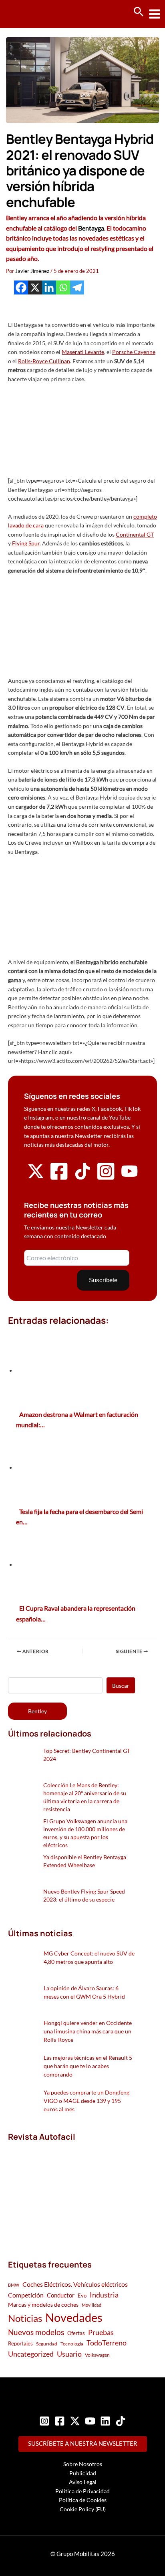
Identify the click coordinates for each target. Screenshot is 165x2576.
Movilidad (92, 2305)
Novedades (74, 2317)
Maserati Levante (83, 352)
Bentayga (91, 228)
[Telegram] (77, 287)
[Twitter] (75, 2421)
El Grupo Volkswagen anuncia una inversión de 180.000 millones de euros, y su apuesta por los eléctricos (85, 1833)
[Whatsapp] (63, 287)
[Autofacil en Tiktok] (82, 1177)
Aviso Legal (83, 2482)
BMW (14, 2285)
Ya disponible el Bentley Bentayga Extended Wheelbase (85, 1861)
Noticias (25, 2318)
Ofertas (76, 2333)
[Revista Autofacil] (68, 2192)
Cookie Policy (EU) (83, 2509)
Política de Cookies (83, 2500)
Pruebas (101, 2332)
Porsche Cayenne (134, 352)
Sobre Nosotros (83, 2464)
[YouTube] (90, 2421)
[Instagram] (44, 2421)
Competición (26, 2295)
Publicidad (83, 2473)
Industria (104, 2295)
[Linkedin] (49, 287)
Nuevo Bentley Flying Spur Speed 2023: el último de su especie (84, 1895)
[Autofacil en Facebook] (59, 1179)
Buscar (121, 1686)
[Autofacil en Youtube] (129, 1177)
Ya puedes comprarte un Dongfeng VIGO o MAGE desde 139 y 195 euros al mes (87, 2101)
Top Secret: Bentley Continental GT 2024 (87, 1755)
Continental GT (135, 534)
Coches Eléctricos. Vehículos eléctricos (75, 2284)
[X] (35, 287)
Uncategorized (31, 2354)
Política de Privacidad (82, 2491)
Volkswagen (97, 2355)
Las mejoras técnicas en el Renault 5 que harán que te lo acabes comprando (88, 2066)
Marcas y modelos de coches (43, 2304)
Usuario (69, 2354)
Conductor (61, 2295)
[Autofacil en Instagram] (106, 1179)
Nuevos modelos (36, 2332)
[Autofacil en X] (36, 1177)
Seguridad (47, 2344)
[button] (139, 12)
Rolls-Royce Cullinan (44, 361)
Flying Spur (26, 543)
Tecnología (72, 2344)
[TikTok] (121, 2421)
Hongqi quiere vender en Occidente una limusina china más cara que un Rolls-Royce (88, 2031)
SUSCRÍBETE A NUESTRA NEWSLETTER (83, 2444)
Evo (82, 2296)
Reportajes (20, 2343)
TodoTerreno (107, 2343)
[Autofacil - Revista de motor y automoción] (36, 14)
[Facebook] (21, 287)
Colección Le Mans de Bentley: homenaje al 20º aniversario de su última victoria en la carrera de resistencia (85, 1797)
